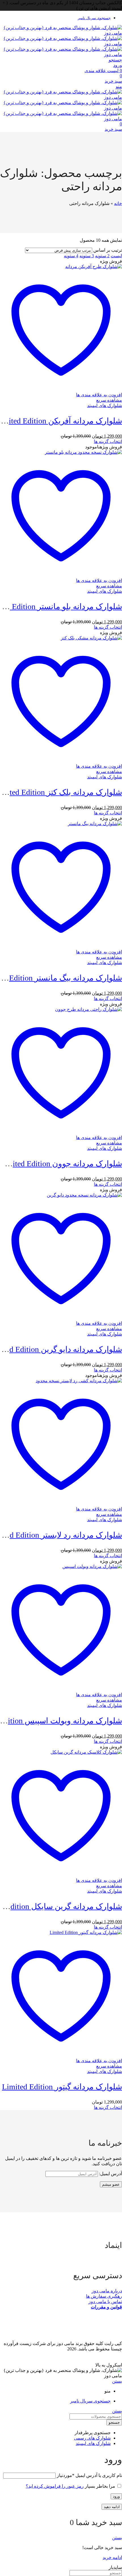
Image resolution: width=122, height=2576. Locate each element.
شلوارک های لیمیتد (105, 406)
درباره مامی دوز (107, 2291)
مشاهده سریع (109, 400)
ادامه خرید (112, 2557)
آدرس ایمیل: (110, 2174)
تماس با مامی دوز (105, 2302)
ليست (116, 256)
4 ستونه (71, 256)
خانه (118, 203)
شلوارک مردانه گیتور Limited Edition (62, 2087)
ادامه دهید (112, 2507)
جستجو (114, 2422)
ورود (116, 2496)
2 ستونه (102, 256)
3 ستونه (87, 256)
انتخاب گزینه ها (108, 441)
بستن (117, 2381)
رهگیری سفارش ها (104, 2296)
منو (119, 86)
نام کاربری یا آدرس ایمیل (89, 2475)
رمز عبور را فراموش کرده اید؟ (55, 2486)
